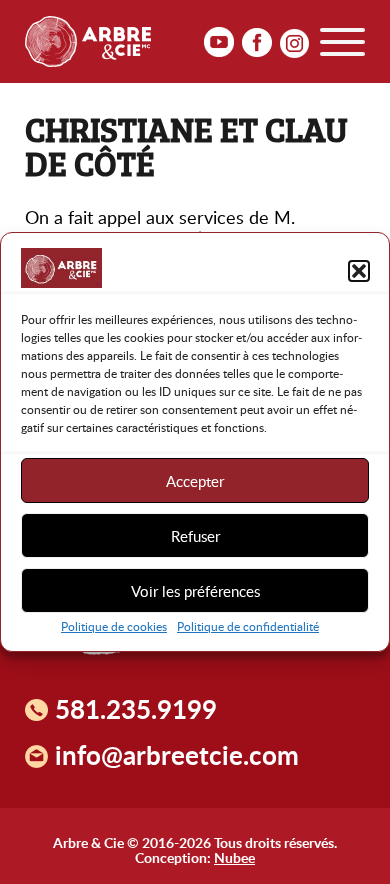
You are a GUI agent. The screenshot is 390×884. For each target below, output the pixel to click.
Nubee (234, 857)
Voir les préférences (195, 591)
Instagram (295, 43)
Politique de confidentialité (248, 626)
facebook (257, 43)
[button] (359, 271)
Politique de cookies (114, 626)
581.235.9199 (136, 709)
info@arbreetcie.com (177, 755)
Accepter (195, 481)
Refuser (195, 536)
